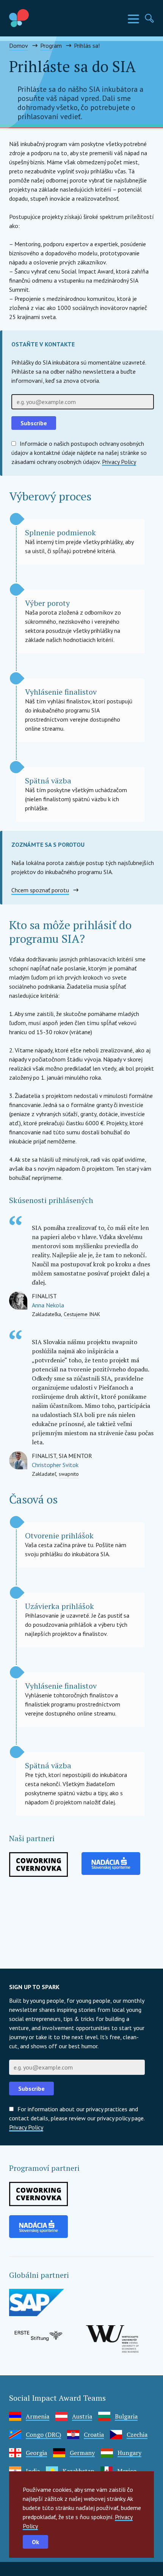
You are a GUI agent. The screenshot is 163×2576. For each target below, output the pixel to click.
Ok (35, 2542)
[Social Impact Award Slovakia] (36, 18)
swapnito (69, 1474)
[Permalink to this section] (100, 1199)
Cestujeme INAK (82, 1314)
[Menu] (133, 19)
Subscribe (34, 423)
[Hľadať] (149, 18)
